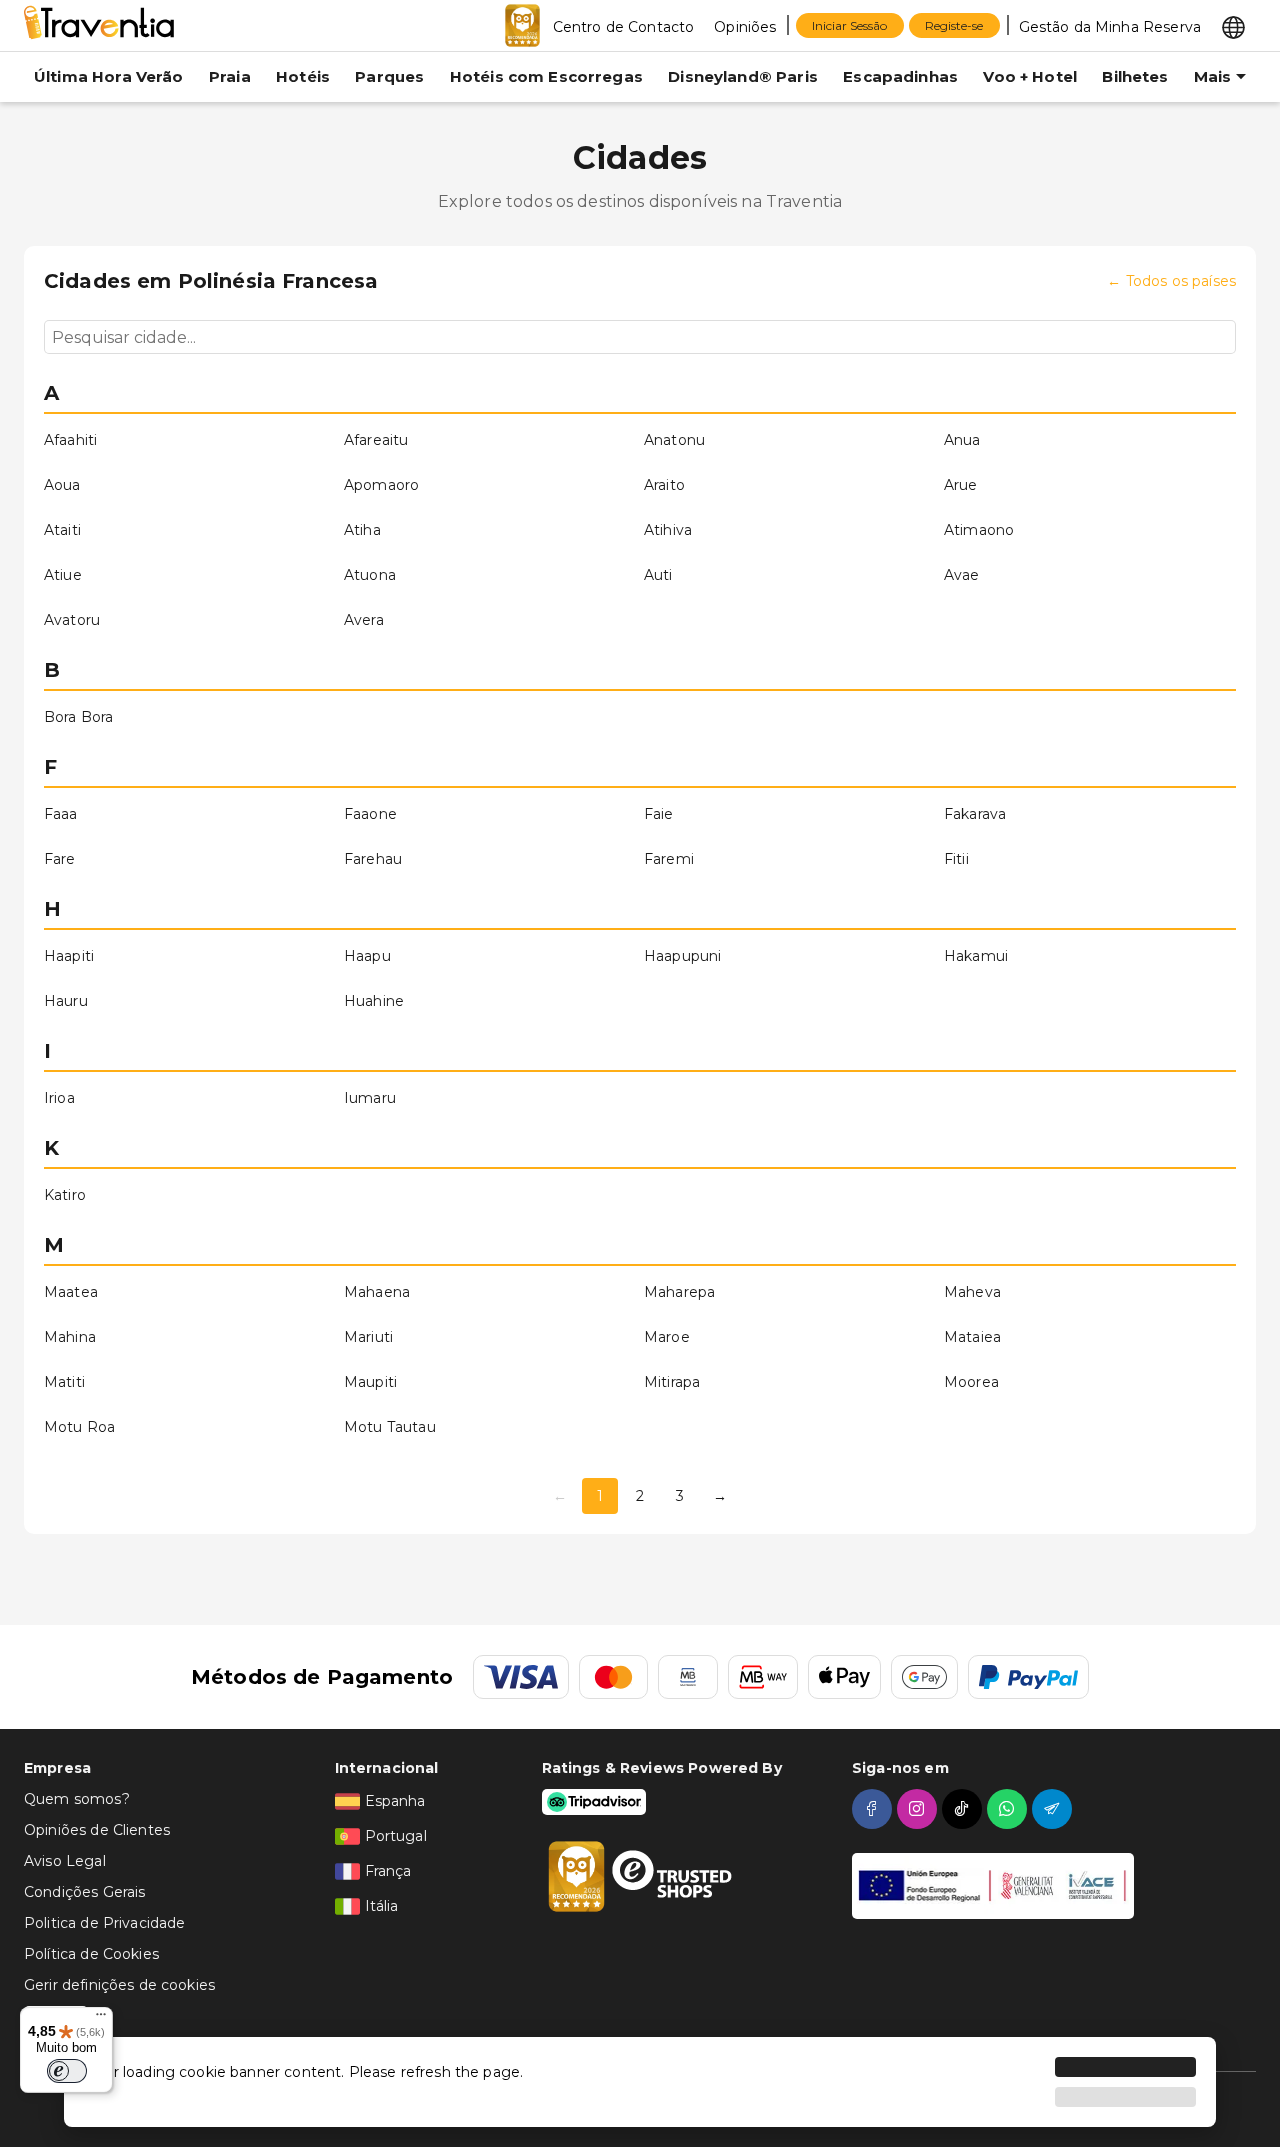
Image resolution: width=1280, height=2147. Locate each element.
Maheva (972, 1292)
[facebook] (874, 1809)
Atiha (362, 530)
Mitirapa (672, 1382)
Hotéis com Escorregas (546, 76)
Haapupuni (682, 956)
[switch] (67, 2071)
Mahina (70, 1337)
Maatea (71, 1292)
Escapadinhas (900, 76)
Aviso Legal (65, 1861)
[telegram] (1054, 1809)
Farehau (373, 859)
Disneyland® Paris (743, 76)
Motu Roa (79, 1427)
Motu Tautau (390, 1427)
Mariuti (368, 1337)
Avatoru (72, 620)
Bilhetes (1135, 76)
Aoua (62, 485)
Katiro (65, 1195)
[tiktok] (964, 1809)
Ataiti (62, 530)
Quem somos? (77, 1799)
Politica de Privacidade (104, 1923)
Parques (389, 76)
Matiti (64, 1382)
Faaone (370, 814)
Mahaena (377, 1292)
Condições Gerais (84, 1892)
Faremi (669, 859)
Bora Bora (78, 717)
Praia (230, 76)
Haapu (367, 956)
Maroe (667, 1337)
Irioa (59, 1098)
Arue (961, 485)
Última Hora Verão (109, 76)
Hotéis (303, 76)
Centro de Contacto (624, 27)
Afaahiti (70, 440)
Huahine (374, 1001)
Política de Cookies (91, 1954)
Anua (962, 440)
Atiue (63, 575)
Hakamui (976, 956)
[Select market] (1233, 26)
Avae (962, 575)
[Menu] (101, 2019)
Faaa (61, 814)
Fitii (956, 859)
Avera (364, 620)
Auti (658, 575)
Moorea (971, 1382)
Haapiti (69, 956)
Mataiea (972, 1337)
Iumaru (370, 1098)
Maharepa (679, 1292)
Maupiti (370, 1382)
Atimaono (979, 530)
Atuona (370, 575)
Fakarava (975, 814)
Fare (60, 859)
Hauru (66, 1001)
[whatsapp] (1009, 1809)
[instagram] (919, 1809)
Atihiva (668, 530)
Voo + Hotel (1030, 76)
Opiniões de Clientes (97, 1830)
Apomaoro (381, 485)
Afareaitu (376, 440)
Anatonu (674, 440)
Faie (659, 814)
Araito (664, 485)
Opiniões (745, 27)
